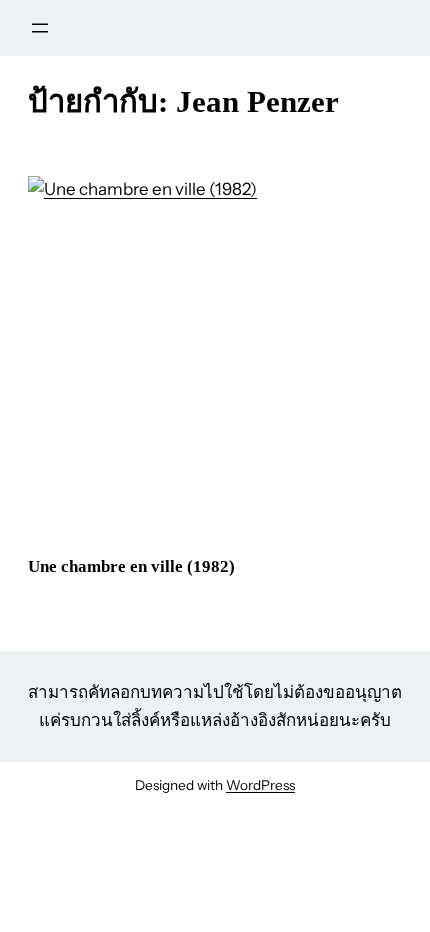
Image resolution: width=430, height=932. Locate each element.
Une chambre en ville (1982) (131, 566)
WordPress (260, 785)
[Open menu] (40, 28)
